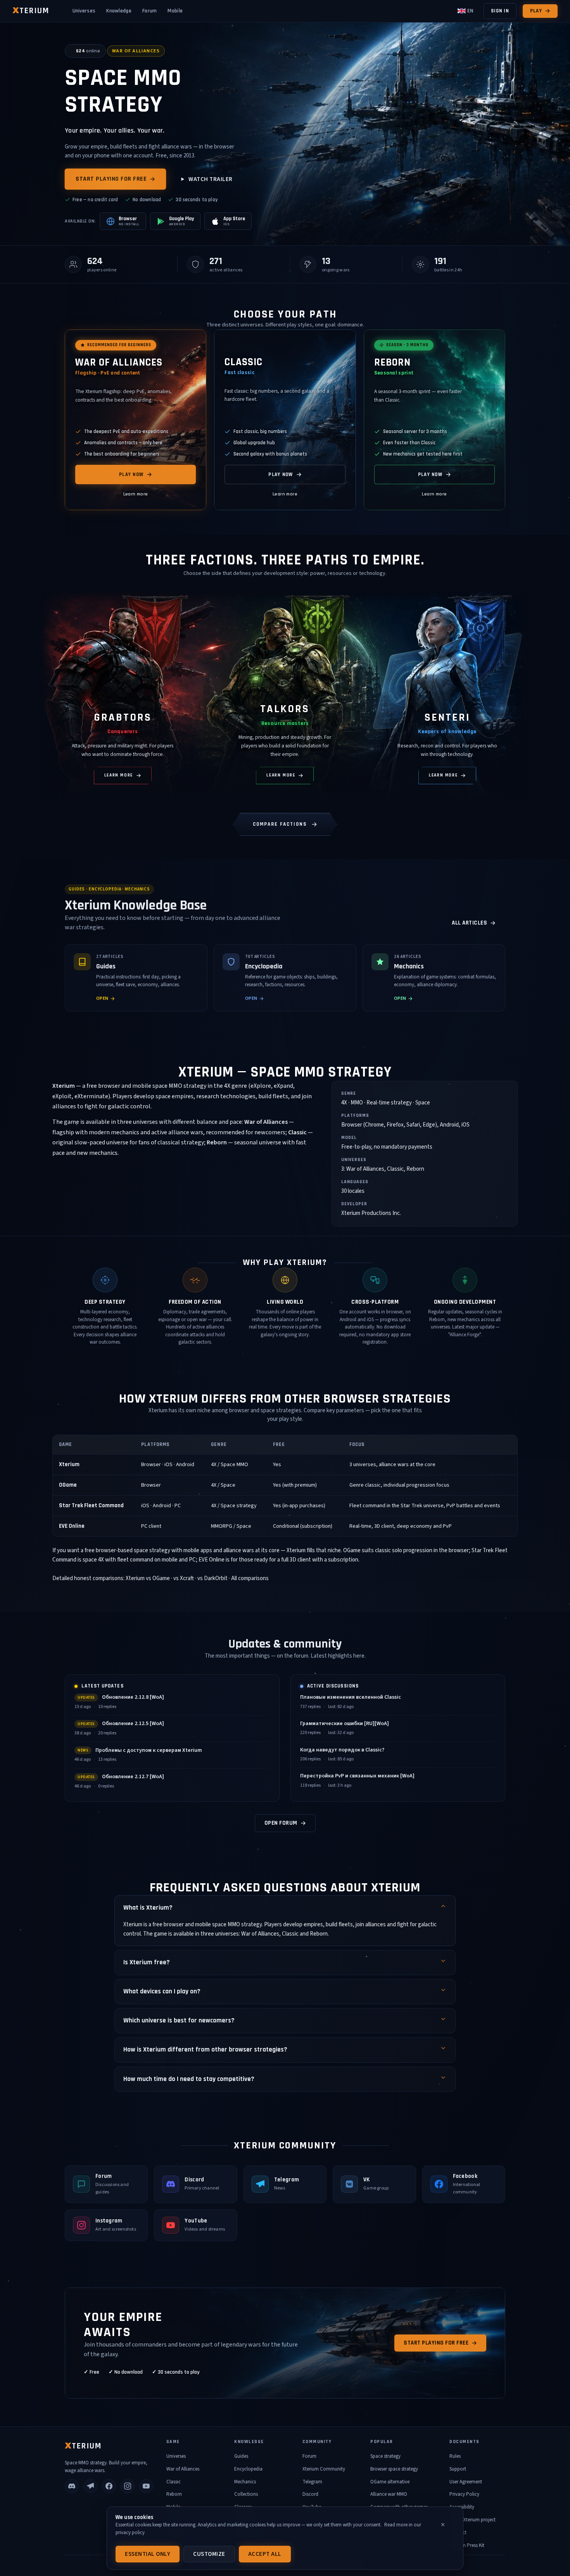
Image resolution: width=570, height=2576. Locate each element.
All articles (469, 923)
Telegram (312, 2482)
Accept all (265, 2554)
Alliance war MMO (389, 2494)
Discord (310, 2494)
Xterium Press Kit (467, 2545)
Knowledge (119, 11)
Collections (246, 2494)
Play (536, 11)
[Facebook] (109, 2486)
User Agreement (466, 2482)
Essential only (148, 2554)
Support (458, 2469)
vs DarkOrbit (212, 1578)
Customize (209, 2554)
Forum (150, 11)
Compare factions (280, 824)
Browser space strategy (394, 2469)
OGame (68, 1485)
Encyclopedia (248, 2469)
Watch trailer (211, 179)
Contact (458, 2533)
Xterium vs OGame (148, 1578)
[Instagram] (128, 2486)
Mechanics (245, 2482)
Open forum (281, 1823)
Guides (241, 2456)
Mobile (175, 11)
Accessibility (462, 2507)
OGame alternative (390, 2482)
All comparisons (250, 1578)
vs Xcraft (184, 1578)
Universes (84, 11)
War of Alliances (183, 2469)
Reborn (174, 2494)
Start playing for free (111, 179)
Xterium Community (324, 2469)
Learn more (136, 494)
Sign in (500, 11)
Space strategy (385, 2456)
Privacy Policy (464, 2494)
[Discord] (72, 2486)
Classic (174, 2482)
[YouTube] (146, 2486)
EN (470, 11)
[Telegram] (90, 2486)
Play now (131, 475)
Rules (455, 2456)
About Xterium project (472, 2520)
